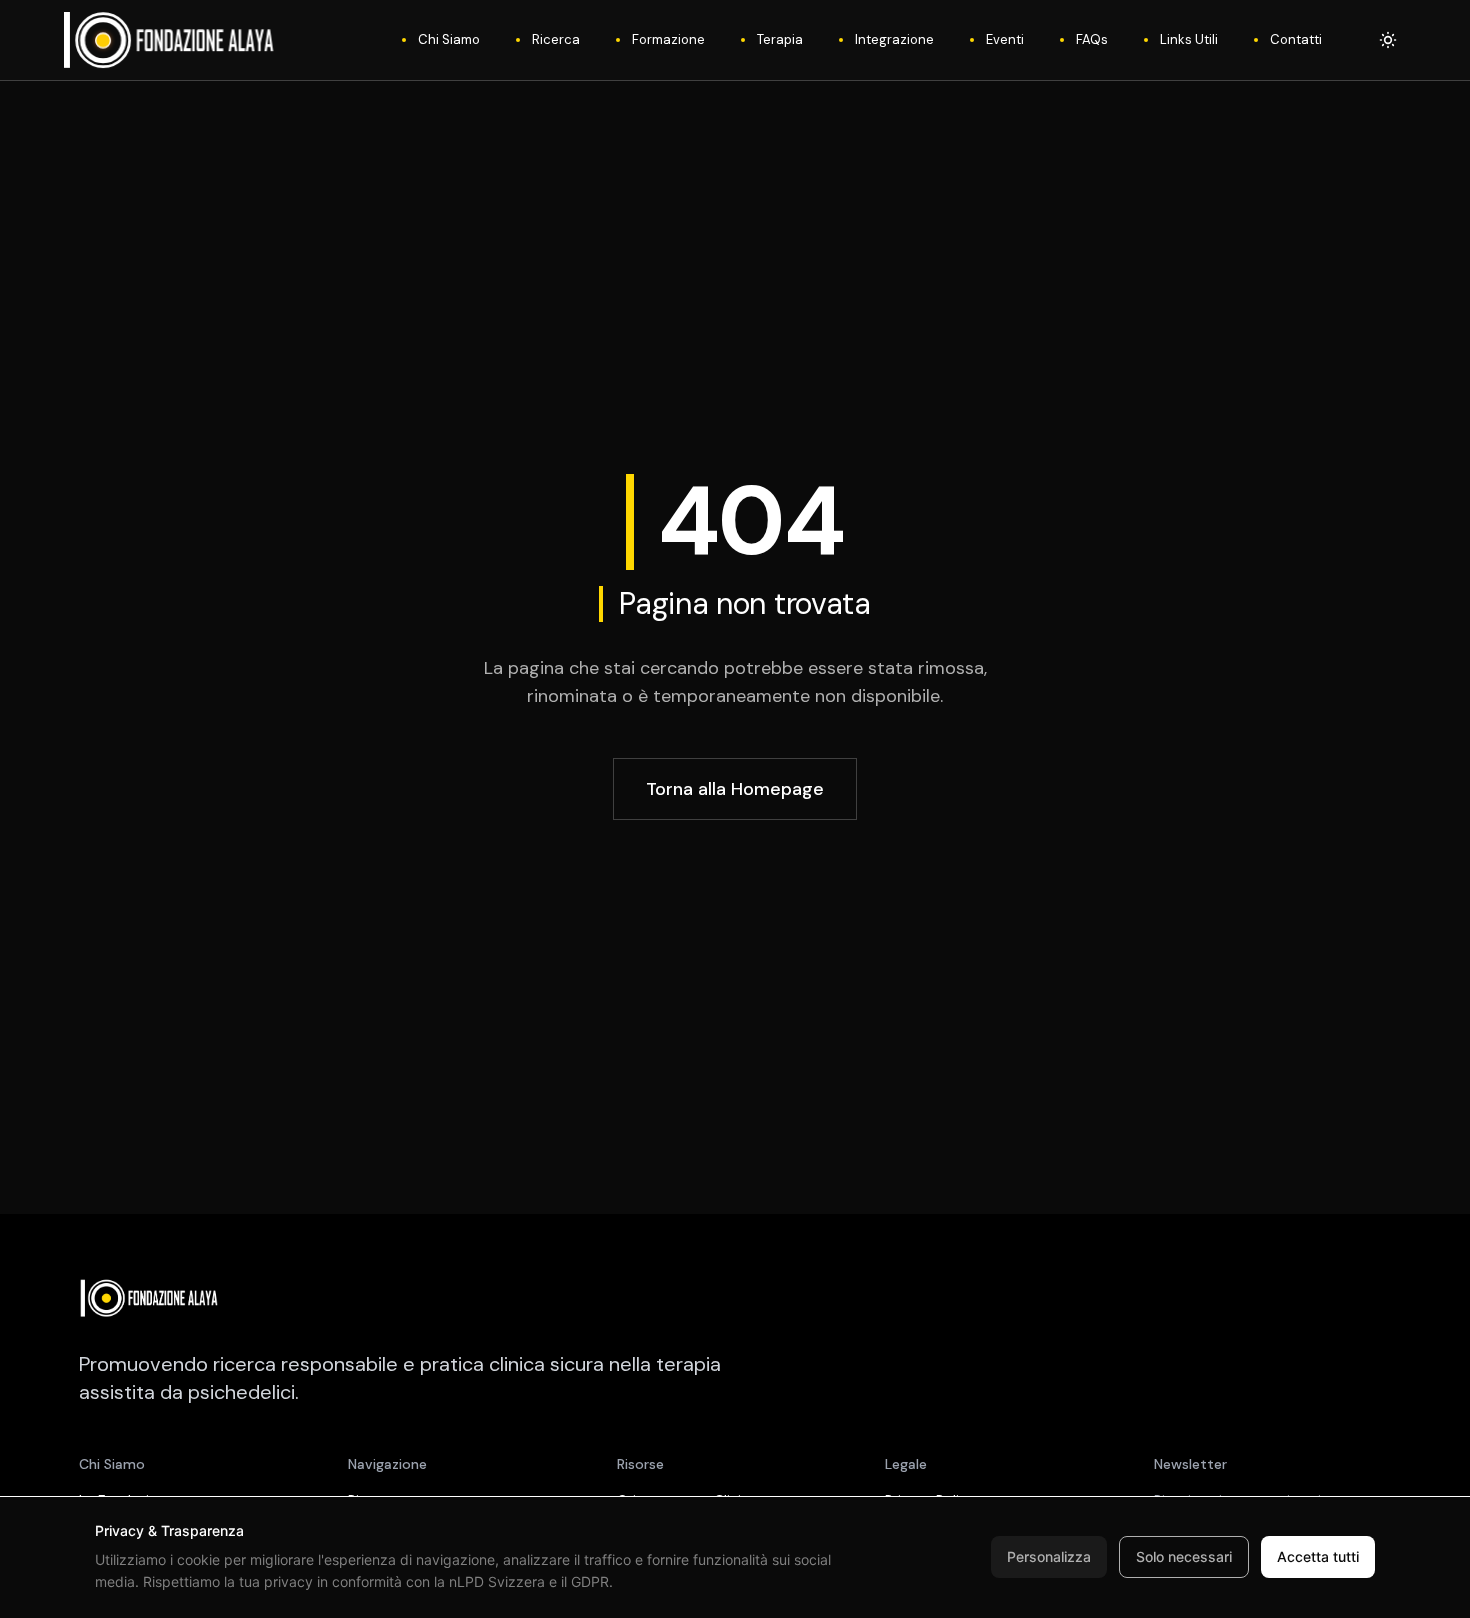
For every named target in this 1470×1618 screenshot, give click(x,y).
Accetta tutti (1318, 1556)
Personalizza (1049, 1556)
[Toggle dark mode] (1388, 40)
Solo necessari (1184, 1556)
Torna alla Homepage (735, 789)
